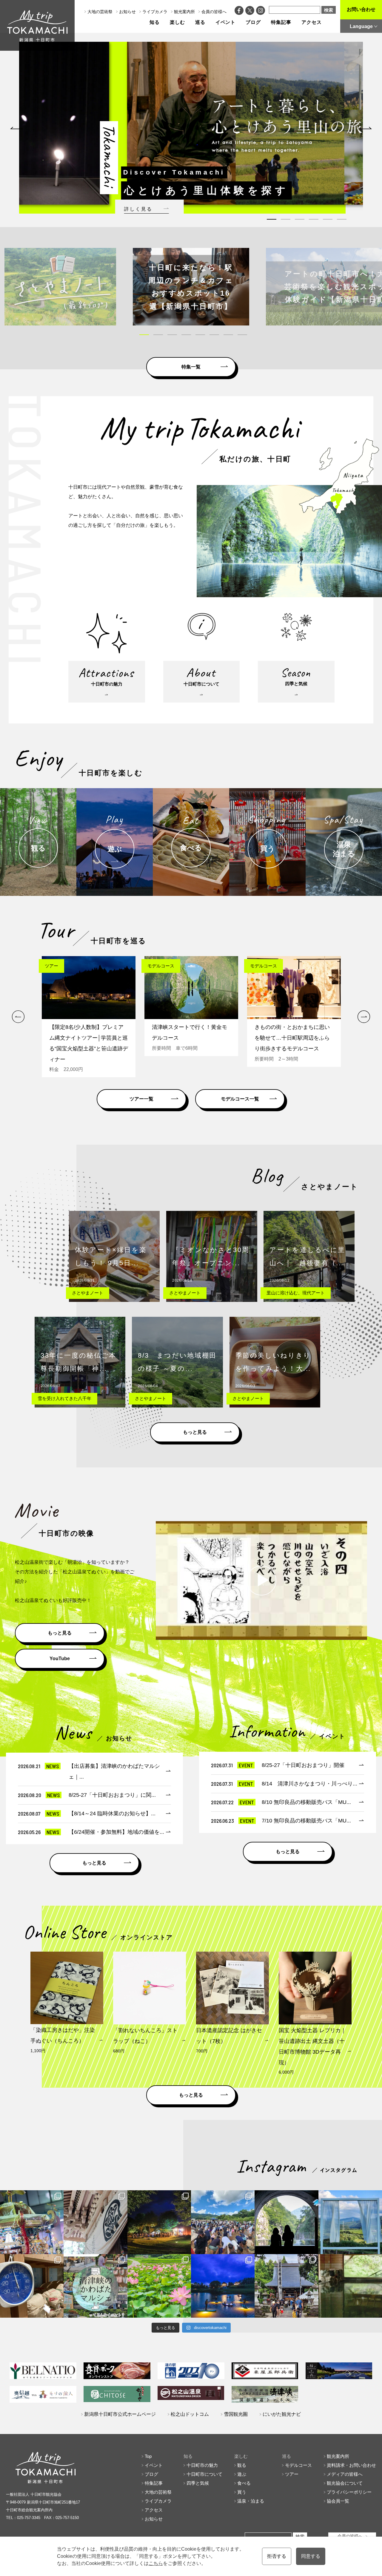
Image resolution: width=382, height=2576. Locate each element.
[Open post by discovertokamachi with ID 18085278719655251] (95, 2222)
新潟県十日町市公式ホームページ (120, 2414)
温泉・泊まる (251, 2501)
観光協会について (345, 2483)
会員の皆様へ (214, 12)
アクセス (312, 22)
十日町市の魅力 (202, 2465)
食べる (244, 2483)
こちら (156, 2563)
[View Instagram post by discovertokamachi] (58, 2248)
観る (242, 2465)
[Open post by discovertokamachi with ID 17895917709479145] (223, 2286)
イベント (226, 22)
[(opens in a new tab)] (191, 287)
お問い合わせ (361, 9)
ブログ (253, 22)
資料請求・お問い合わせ (351, 2465)
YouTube (60, 1659)
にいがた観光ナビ (282, 2414)
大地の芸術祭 (100, 12)
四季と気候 (198, 2483)
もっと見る (195, 1432)
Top (148, 2456)
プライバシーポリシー (349, 2492)
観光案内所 (184, 12)
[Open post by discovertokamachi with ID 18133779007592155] (286, 2286)
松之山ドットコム (190, 2414)
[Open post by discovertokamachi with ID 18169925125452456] (159, 2222)
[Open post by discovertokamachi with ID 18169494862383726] (350, 2222)
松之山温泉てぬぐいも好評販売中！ (53, 1600)
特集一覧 (191, 367)
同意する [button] (311, 2556)
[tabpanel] (191, 123)
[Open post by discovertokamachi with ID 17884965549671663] (286, 2222)
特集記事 (281, 22)
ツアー (292, 2474)
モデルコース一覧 (240, 1099)
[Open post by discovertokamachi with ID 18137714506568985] (95, 2286)
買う (242, 2492)
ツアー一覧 (141, 1099)
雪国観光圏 (236, 2414)
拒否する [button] (277, 2556)
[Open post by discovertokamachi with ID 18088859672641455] (32, 2286)
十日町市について (204, 2474)
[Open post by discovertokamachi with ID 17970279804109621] (159, 2286)
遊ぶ (242, 2474)
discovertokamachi (32, 2196)
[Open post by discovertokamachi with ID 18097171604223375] (350, 2286)
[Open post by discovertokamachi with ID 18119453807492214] (32, 2222)
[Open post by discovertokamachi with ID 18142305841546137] (223, 2222)
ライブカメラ (155, 12)
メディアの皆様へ (345, 2474)
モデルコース (298, 2465)
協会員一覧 (338, 2501)
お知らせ (127, 12)
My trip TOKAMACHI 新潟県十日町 (37, 25)
